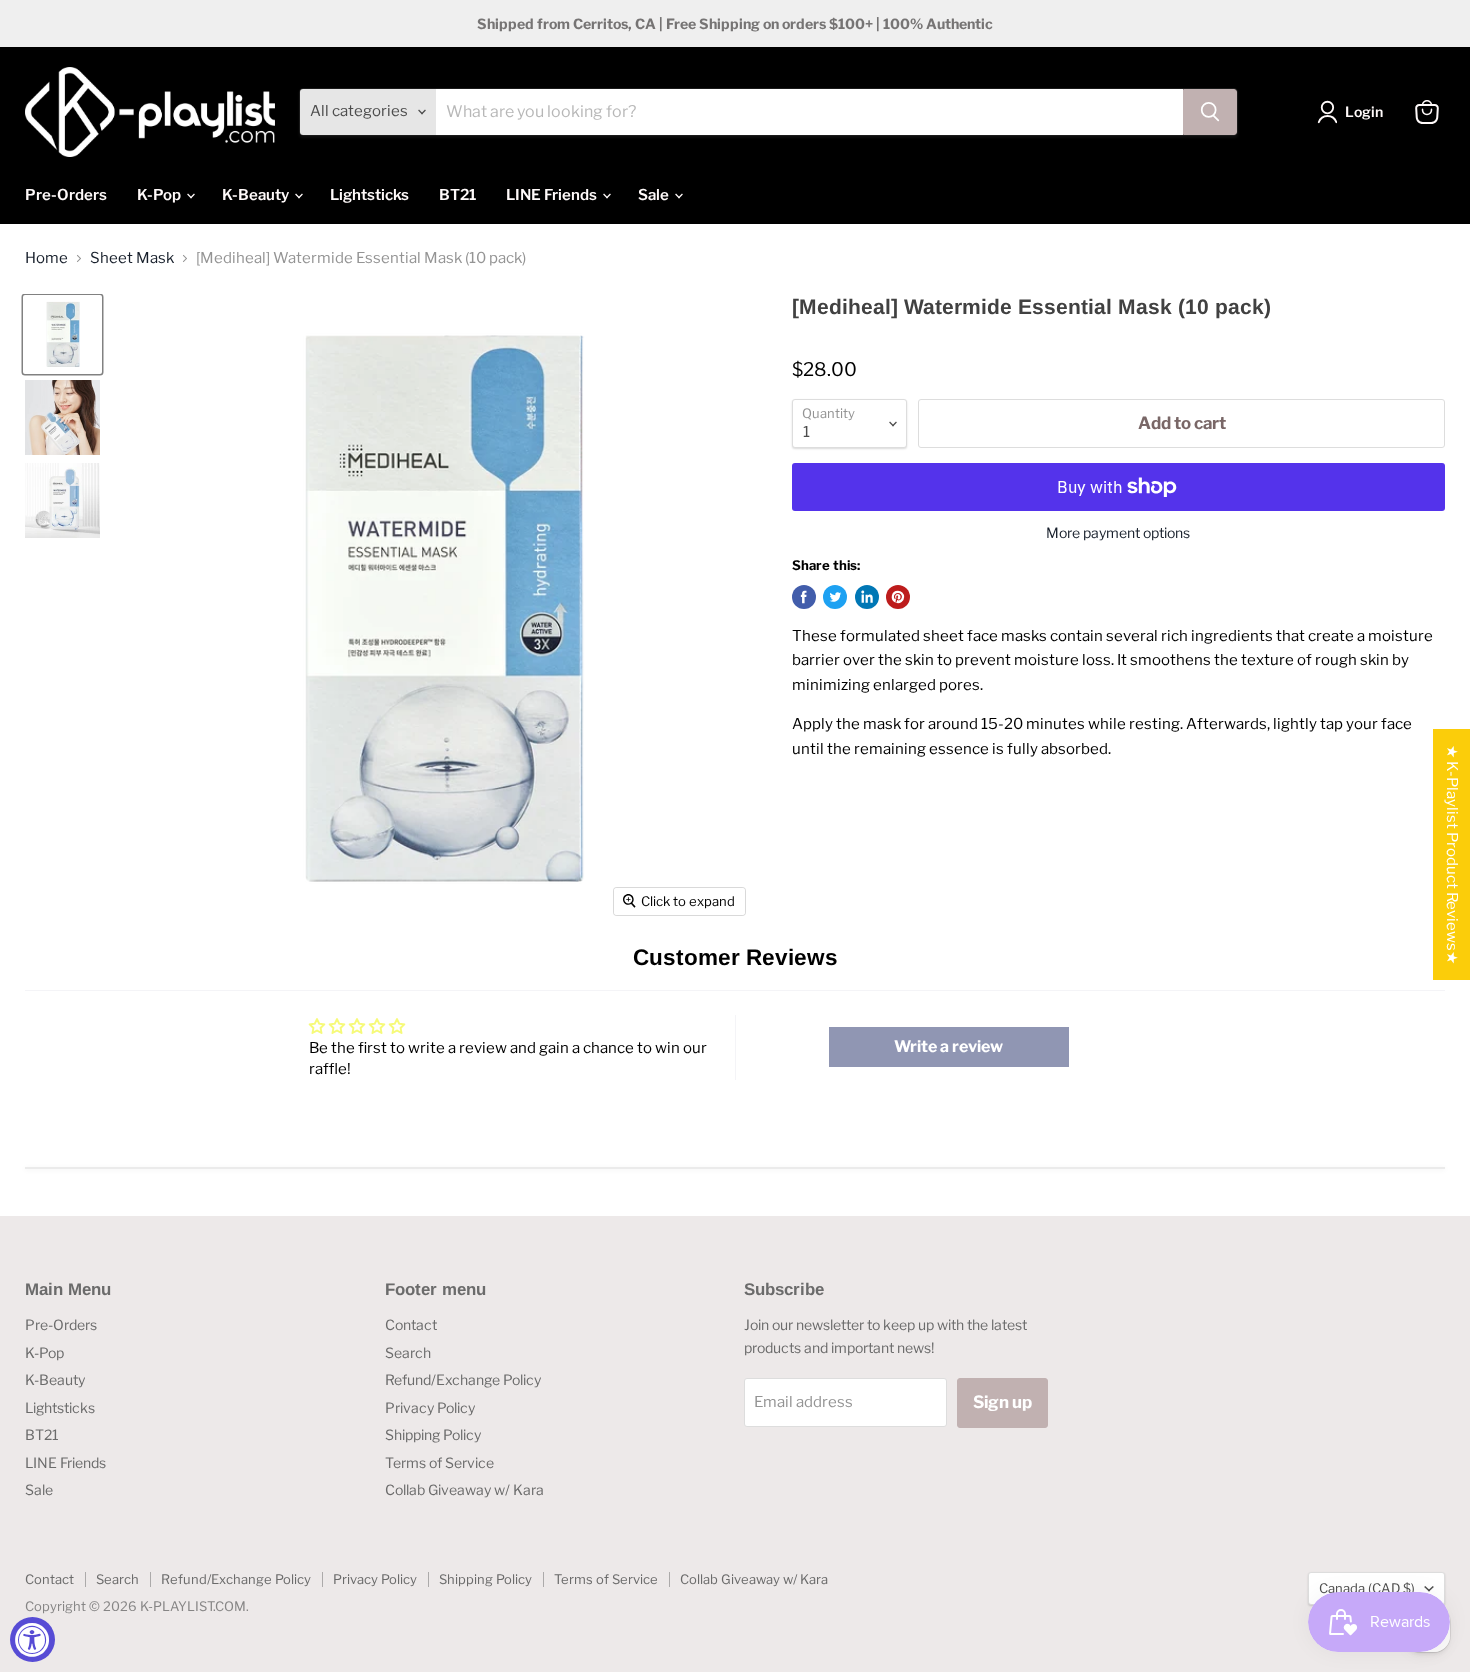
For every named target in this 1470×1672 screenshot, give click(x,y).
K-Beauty (257, 195)
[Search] (1210, 112)
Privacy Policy (430, 1407)
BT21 (457, 195)
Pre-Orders (66, 195)
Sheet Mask (132, 258)
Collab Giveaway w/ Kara (464, 1489)
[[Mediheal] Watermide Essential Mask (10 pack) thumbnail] (62, 334)
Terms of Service (439, 1462)
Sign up (1002, 1402)
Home (46, 258)
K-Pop (160, 195)
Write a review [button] (948, 1046)
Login (1364, 111)
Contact (411, 1324)
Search (408, 1352)
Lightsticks (369, 195)
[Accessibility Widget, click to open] (32, 1639)
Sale (655, 195)
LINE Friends (553, 195)
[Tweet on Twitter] (835, 597)
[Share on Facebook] (804, 597)
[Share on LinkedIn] (867, 597)
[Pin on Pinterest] (898, 597)
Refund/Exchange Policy (463, 1379)
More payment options (1118, 533)
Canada (1367, 1588)
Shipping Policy (433, 1434)
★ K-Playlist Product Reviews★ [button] (1452, 854)
